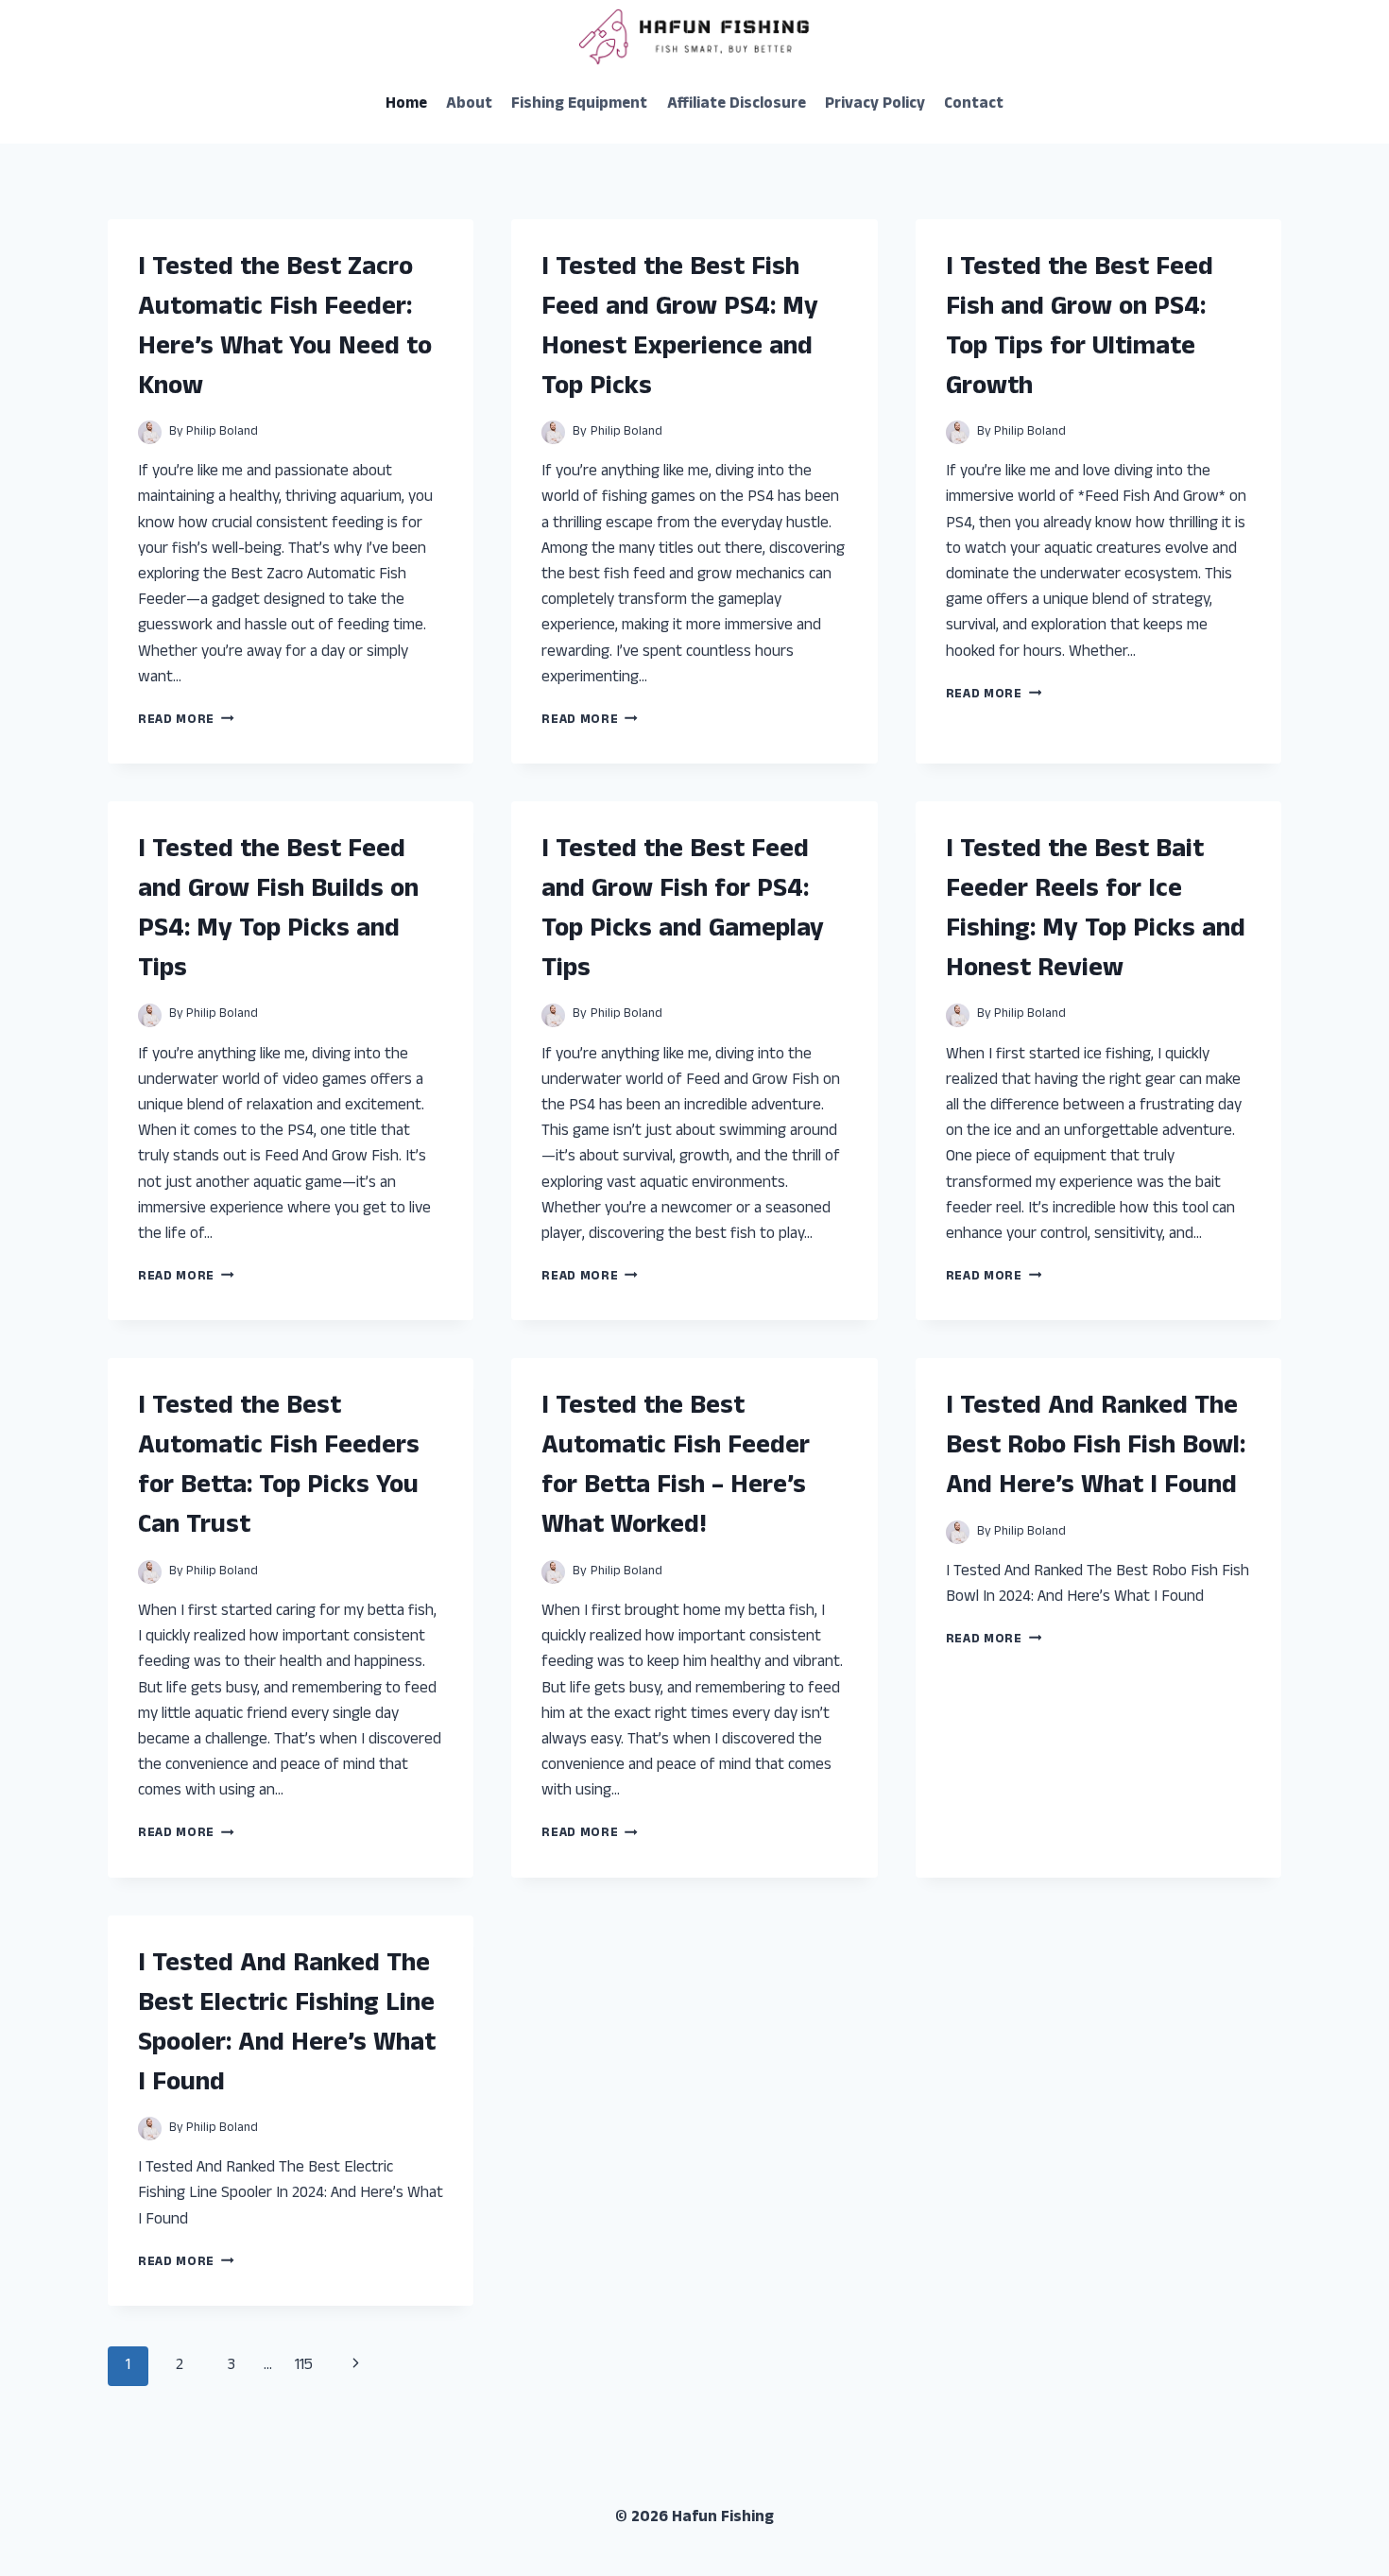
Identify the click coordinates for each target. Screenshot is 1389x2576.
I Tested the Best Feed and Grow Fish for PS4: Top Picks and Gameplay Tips (683, 911)
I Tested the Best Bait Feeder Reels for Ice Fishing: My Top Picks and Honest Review (1096, 911)
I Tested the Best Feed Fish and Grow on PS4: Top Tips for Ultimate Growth (1080, 329)
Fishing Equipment (579, 105)
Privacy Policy (875, 105)
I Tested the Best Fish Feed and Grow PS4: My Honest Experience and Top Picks (680, 329)
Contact (974, 105)
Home (406, 105)
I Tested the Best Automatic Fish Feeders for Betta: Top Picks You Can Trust (279, 1468)
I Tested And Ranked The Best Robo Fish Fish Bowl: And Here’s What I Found (1096, 1448)
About (469, 105)
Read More (186, 721)
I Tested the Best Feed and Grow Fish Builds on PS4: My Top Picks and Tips (278, 911)
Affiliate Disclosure (737, 105)
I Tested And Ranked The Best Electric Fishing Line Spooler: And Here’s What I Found (287, 2025)
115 (304, 2366)
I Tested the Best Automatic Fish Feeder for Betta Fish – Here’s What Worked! (676, 1468)
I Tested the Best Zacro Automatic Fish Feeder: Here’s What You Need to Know (285, 329)
